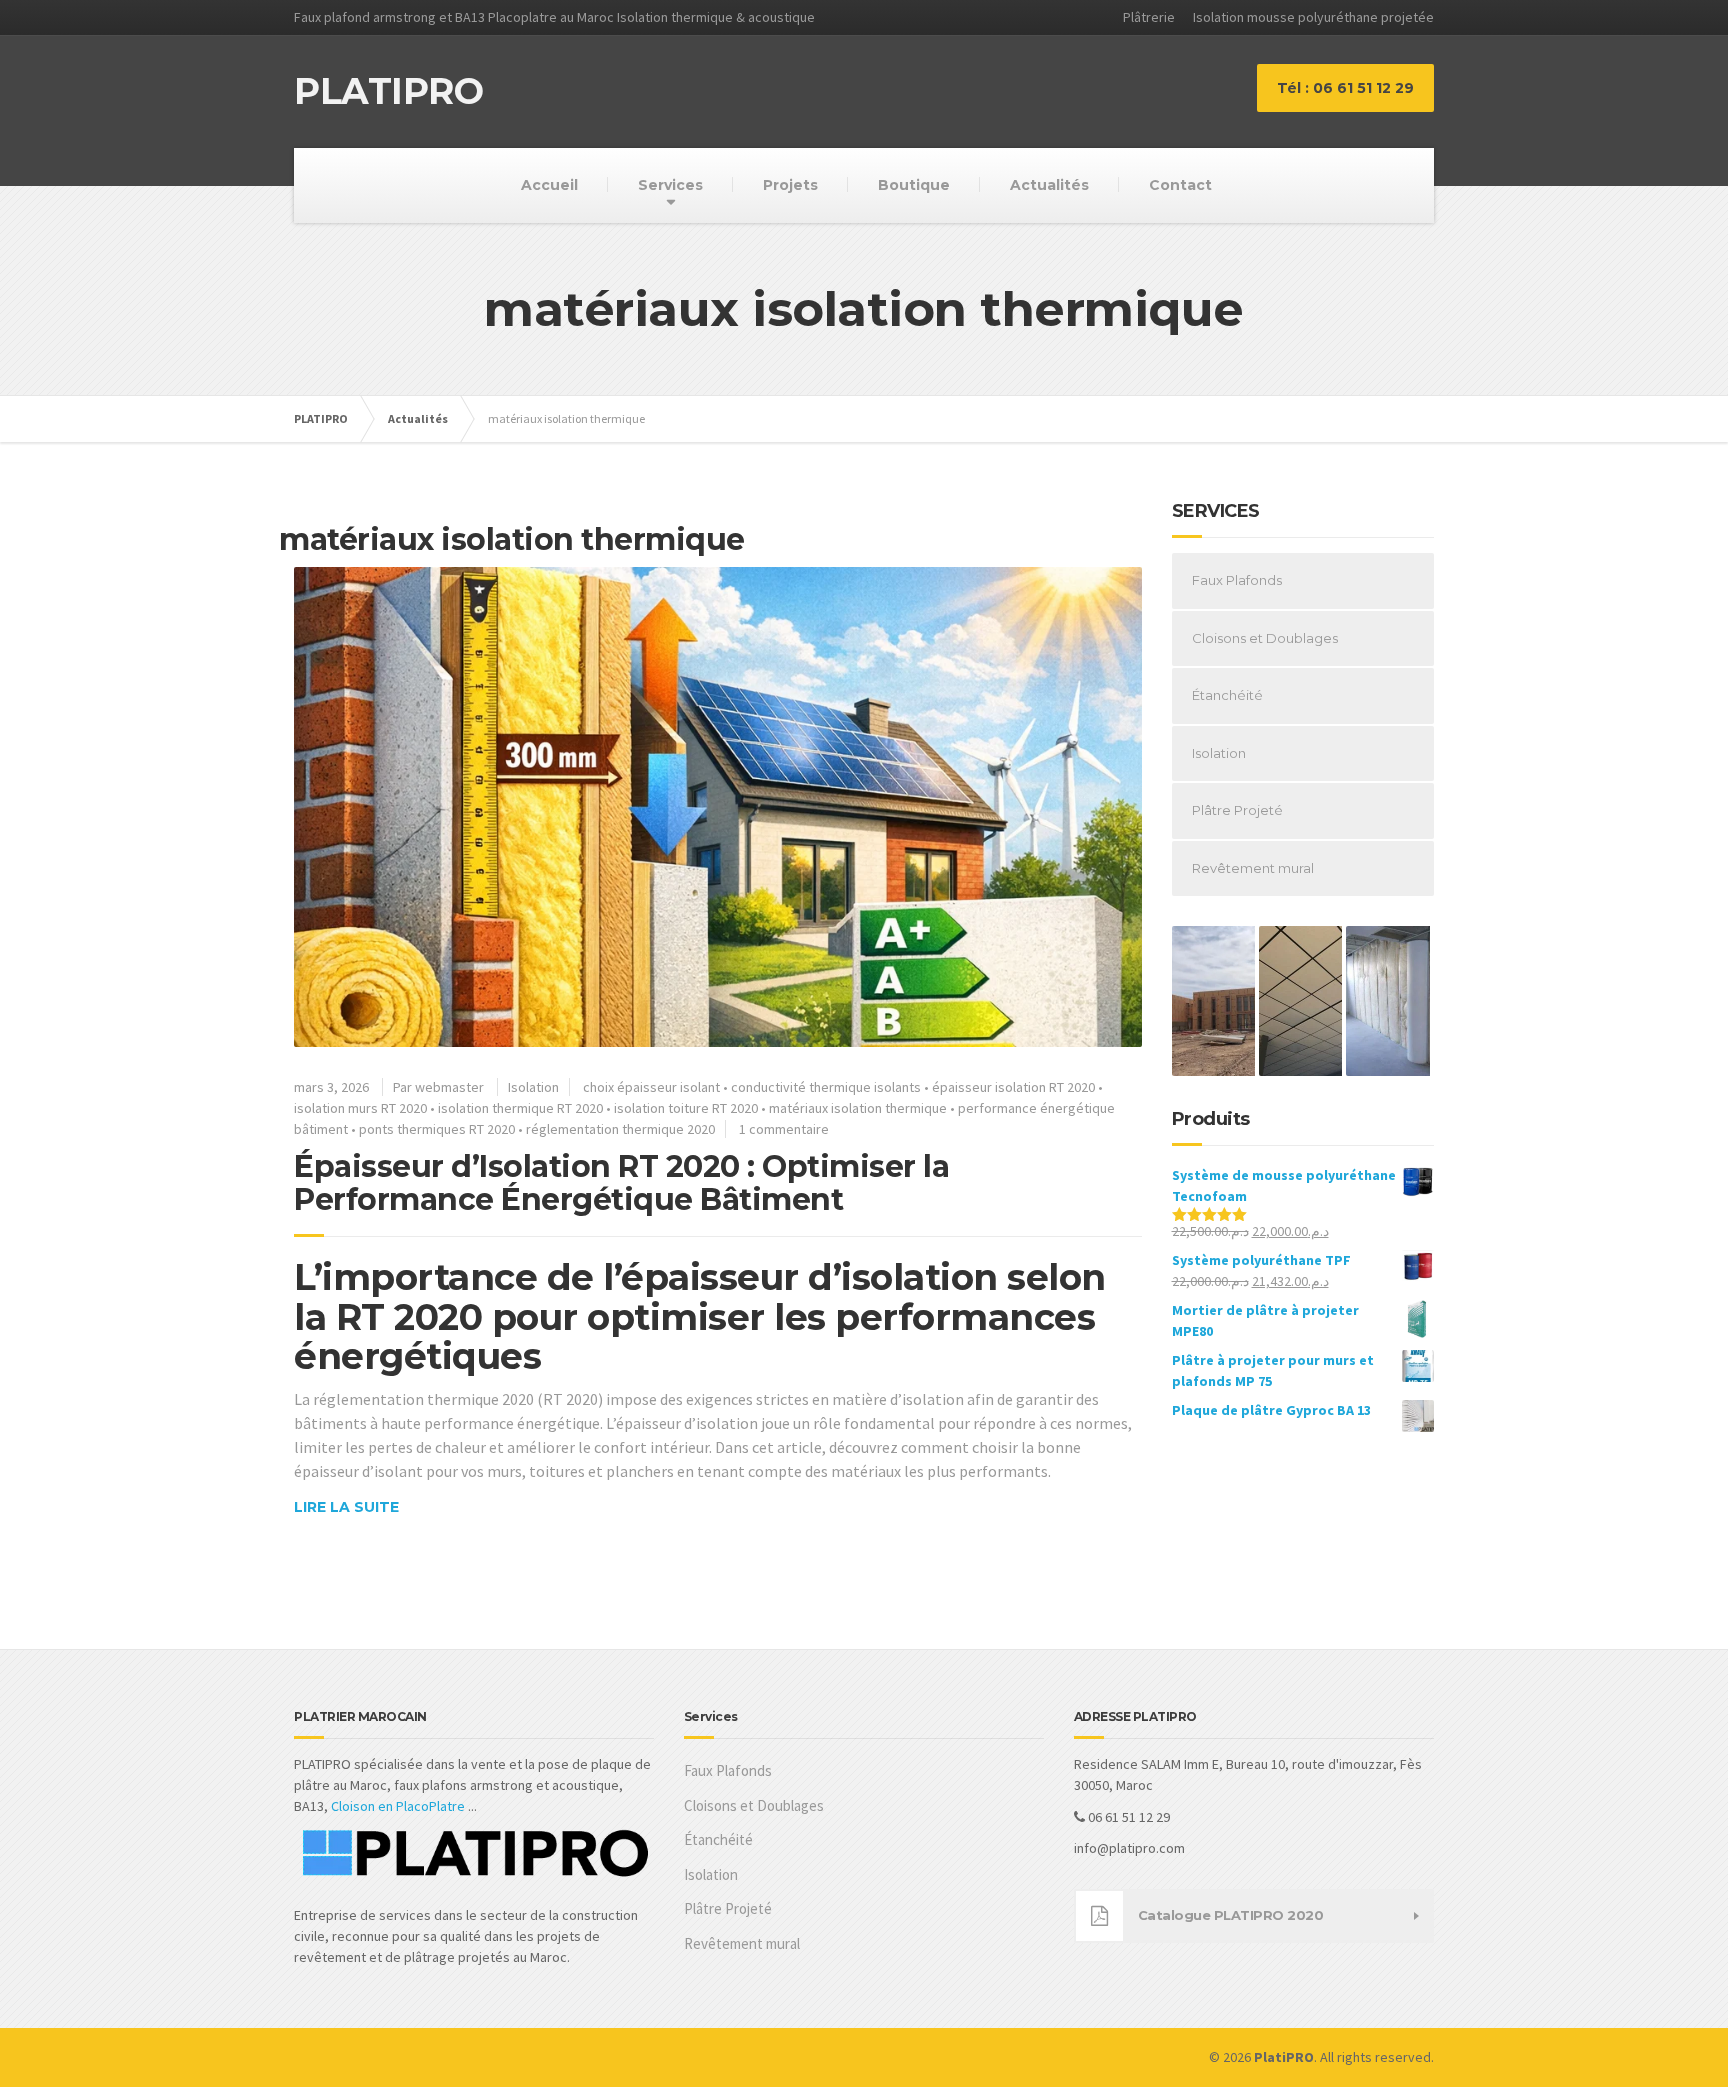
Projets (790, 185)
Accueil (549, 185)
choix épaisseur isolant (651, 1087)
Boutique (914, 185)
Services (670, 185)
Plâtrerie (1149, 17)
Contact (1180, 185)
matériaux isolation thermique (858, 1108)
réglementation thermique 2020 (620, 1129)
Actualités (1049, 185)
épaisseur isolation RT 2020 (1013, 1087)
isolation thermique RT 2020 (520, 1108)
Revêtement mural (1253, 868)
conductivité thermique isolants (826, 1087)
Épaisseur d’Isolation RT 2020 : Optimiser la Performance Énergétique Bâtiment (621, 1183)
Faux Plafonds (1237, 580)
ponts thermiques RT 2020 (437, 1129)
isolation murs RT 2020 (360, 1108)
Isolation (533, 1087)
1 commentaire (784, 1129)
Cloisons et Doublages (1265, 638)
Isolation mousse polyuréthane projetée (1313, 17)
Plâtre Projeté (1237, 810)
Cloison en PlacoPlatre (398, 1806)
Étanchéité (1227, 695)
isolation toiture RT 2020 (686, 1108)
